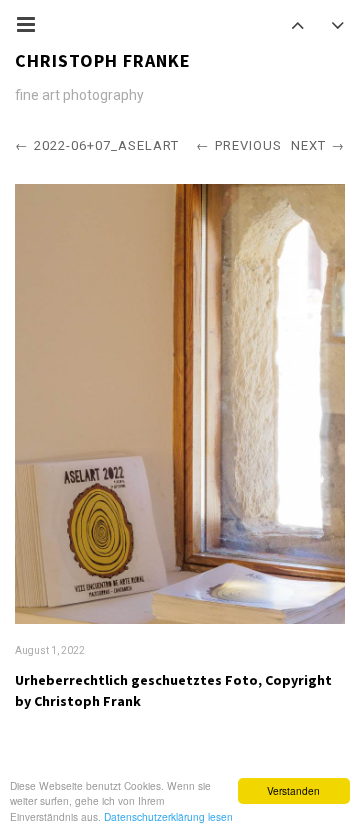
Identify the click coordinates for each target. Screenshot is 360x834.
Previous (248, 145)
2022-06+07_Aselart (106, 145)
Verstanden (293, 790)
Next (308, 145)
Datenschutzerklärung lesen (168, 816)
